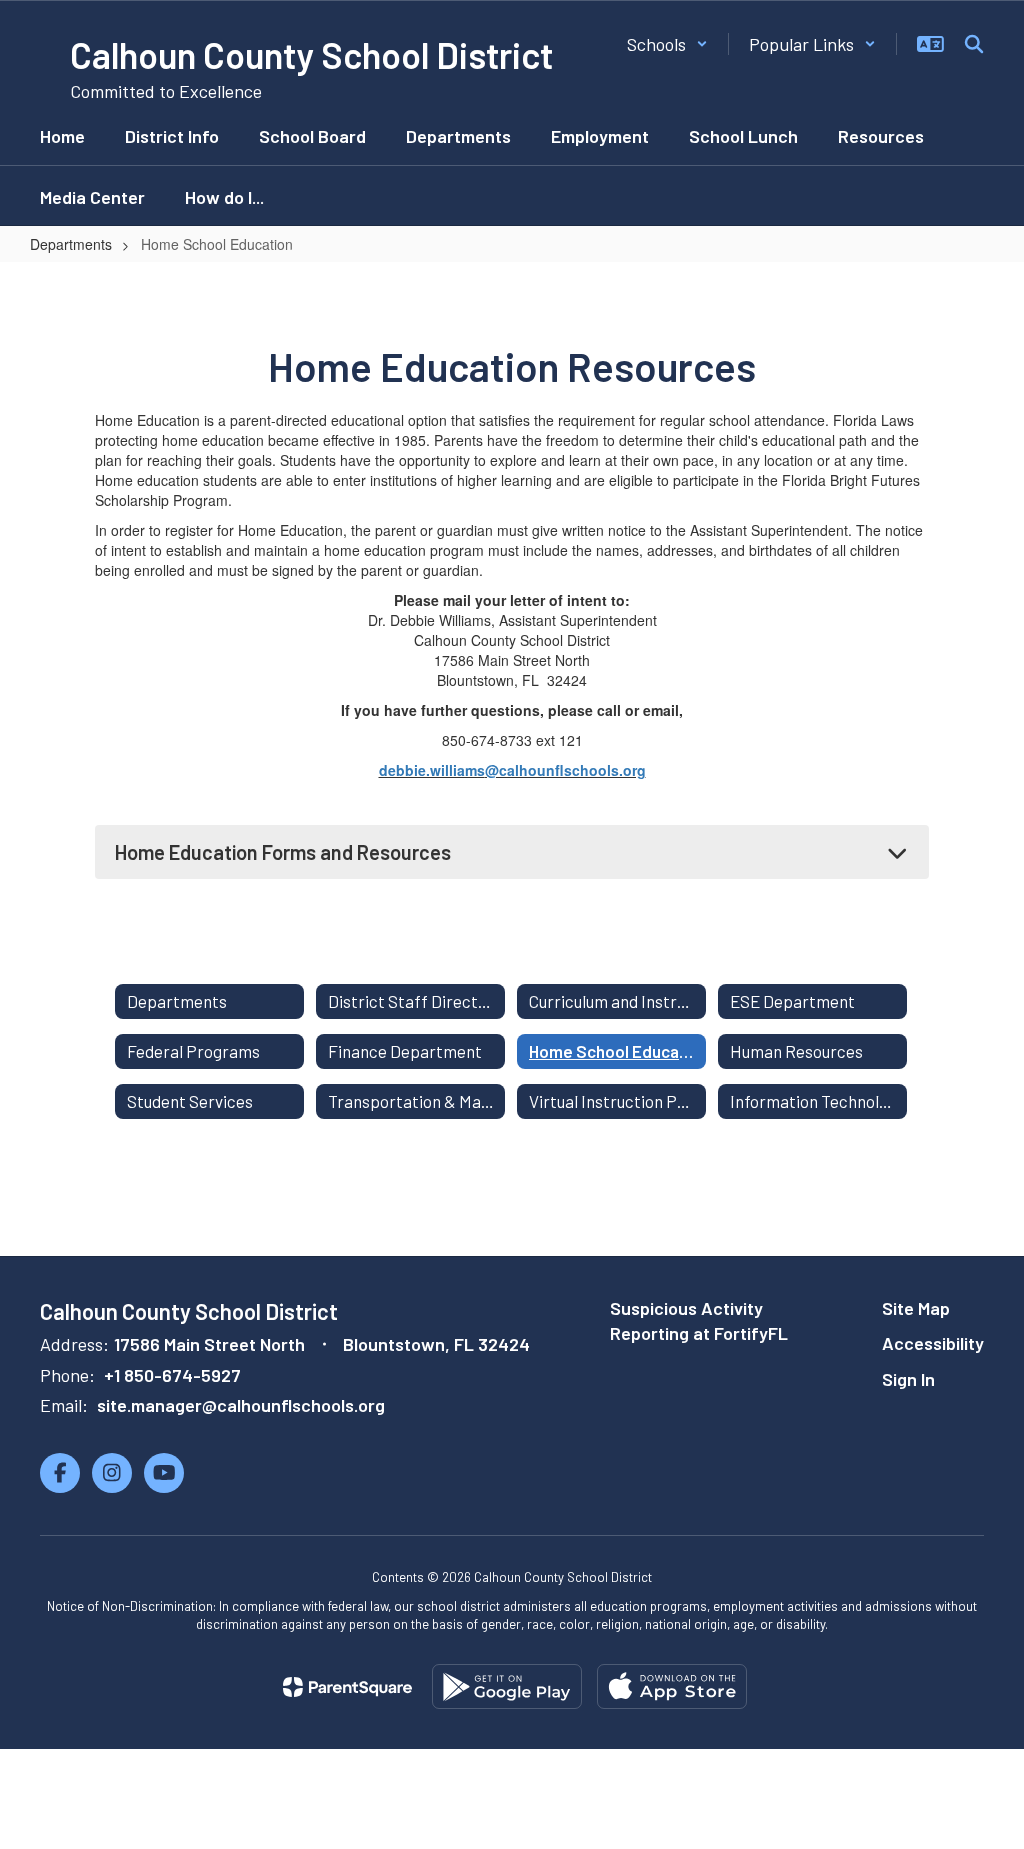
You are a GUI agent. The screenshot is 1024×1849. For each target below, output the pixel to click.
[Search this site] (974, 44)
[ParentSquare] (347, 1687)
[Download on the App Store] (672, 1686)
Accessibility (933, 1343)
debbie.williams (432, 770)
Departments (71, 244)
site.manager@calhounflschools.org (241, 1405)
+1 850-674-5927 (172, 1375)
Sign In (908, 1379)
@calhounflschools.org (565, 770)
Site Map (916, 1308)
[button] (667, 44)
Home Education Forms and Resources (283, 852)
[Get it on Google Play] (507, 1686)
